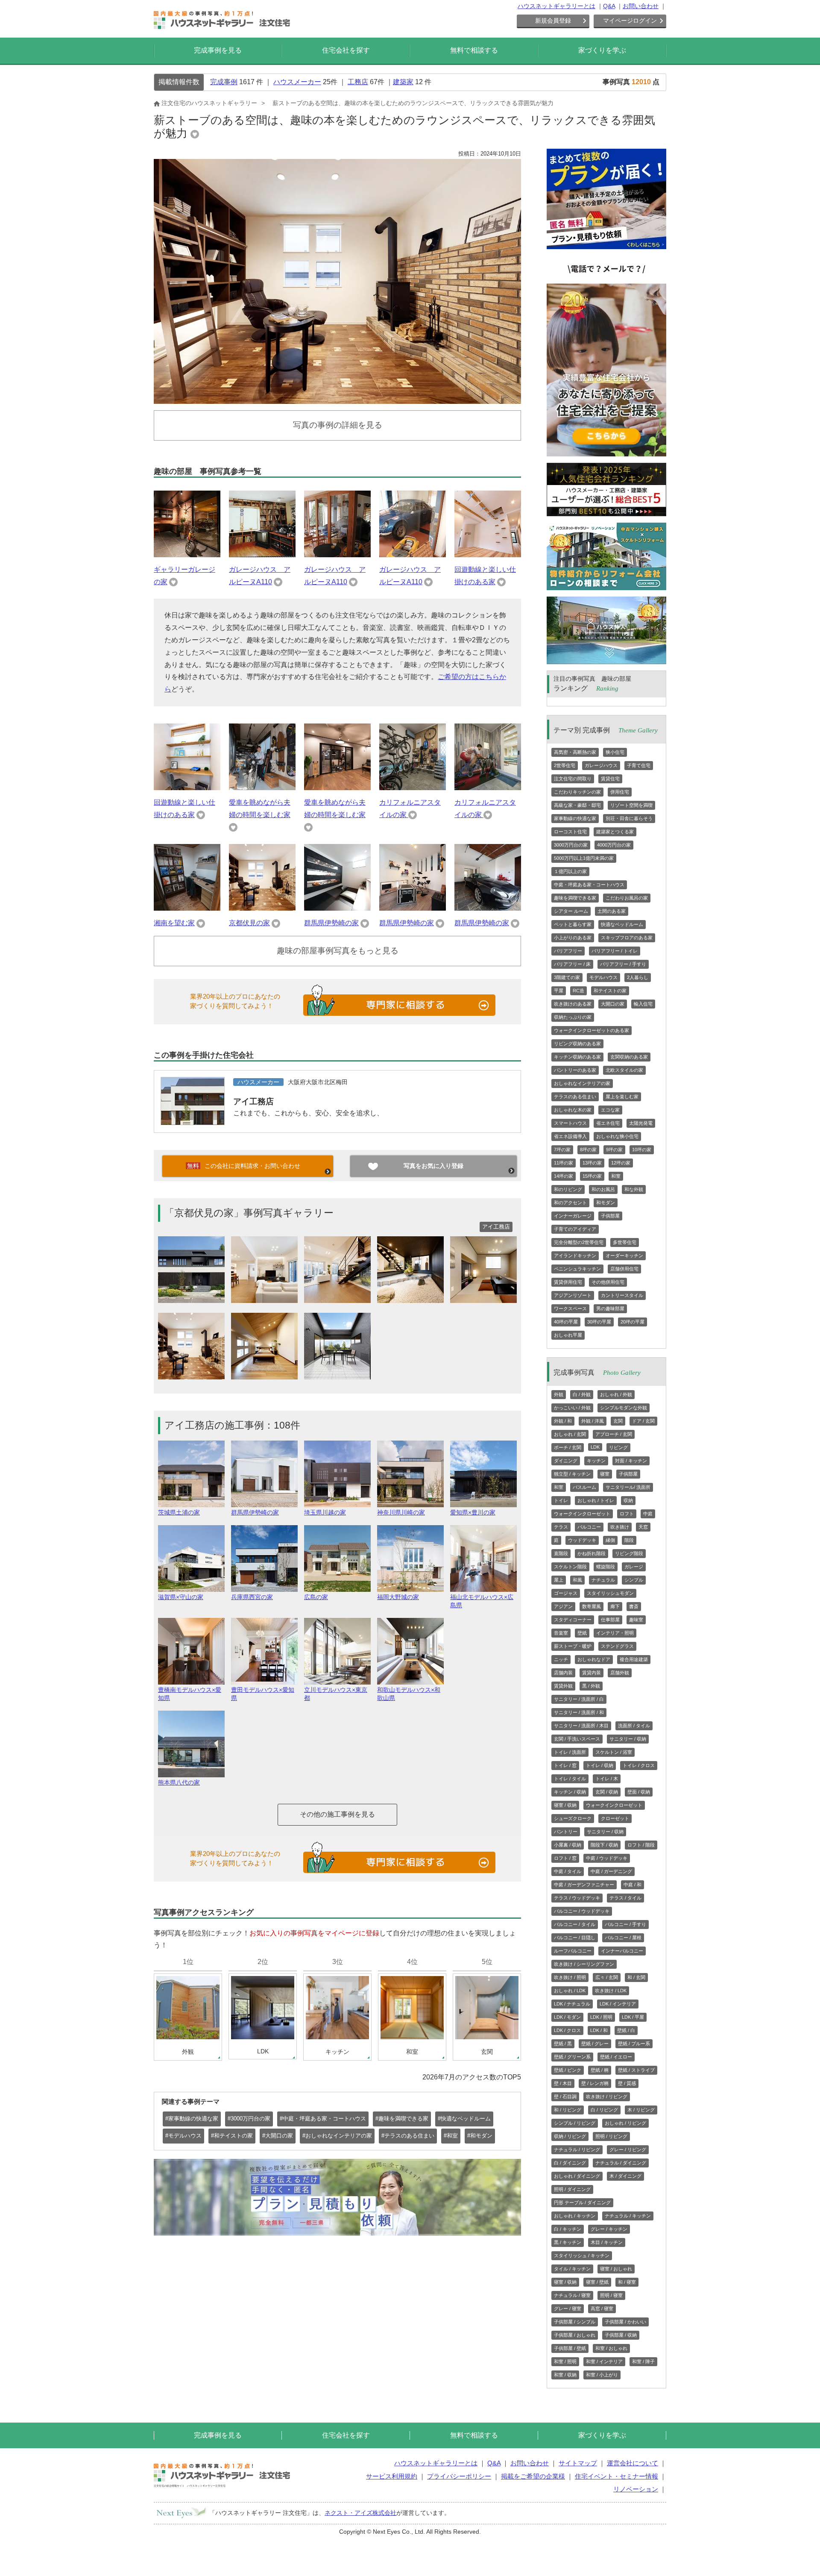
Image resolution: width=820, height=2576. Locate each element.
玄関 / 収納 (607, 1792)
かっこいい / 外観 (572, 1408)
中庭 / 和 (633, 1885)
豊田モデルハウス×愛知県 (263, 1694)
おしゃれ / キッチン (575, 2216)
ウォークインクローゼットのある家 (592, 1030)
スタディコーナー (573, 1620)
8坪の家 (588, 1150)
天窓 (643, 1527)
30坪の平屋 (599, 1322)
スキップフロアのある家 (627, 938)
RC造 (578, 991)
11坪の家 (564, 1163)
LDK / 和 (599, 2030)
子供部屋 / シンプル (575, 2322)
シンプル (634, 1580)
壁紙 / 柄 (600, 2070)
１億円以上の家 (570, 871)
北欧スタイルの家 (624, 1070)
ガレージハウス (601, 765)
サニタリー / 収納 (628, 1739)
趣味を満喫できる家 (575, 898)
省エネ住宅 (608, 1123)
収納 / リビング (570, 2136)
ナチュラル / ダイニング (621, 2163)
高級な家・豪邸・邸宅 (577, 805)
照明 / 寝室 (611, 2295)
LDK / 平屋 (633, 2017)
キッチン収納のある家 (577, 1057)
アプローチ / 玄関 (614, 1434)
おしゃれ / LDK (570, 1991)
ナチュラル (603, 1580)
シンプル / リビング (575, 2123)
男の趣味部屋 (610, 1309)
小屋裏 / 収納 (568, 1845)
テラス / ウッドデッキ (577, 1898)
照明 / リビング (611, 2136)
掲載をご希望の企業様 (533, 2476)
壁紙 (582, 1633)
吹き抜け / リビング (607, 2097)
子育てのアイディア (575, 1229)
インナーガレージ (573, 1216)
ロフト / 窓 (565, 1858)
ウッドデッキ (582, 1540)
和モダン (606, 1203)
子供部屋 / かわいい (625, 2322)
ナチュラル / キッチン (628, 2216)
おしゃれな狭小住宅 (617, 1136)
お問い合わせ (641, 6)
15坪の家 (592, 1176)
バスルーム (584, 1487)
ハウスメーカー (297, 82)
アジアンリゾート (573, 1295)
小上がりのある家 (573, 938)
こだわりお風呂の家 (627, 898)
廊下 (615, 1606)
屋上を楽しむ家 (622, 1097)
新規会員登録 (553, 21)
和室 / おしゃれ (611, 2348)
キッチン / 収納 (570, 1792)
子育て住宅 (639, 765)
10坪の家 (642, 1150)
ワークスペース (570, 1309)
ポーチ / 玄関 (568, 1447)
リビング (618, 1447)
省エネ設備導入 (570, 1136)
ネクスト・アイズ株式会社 (360, 2513)
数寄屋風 (592, 1606)
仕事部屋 (610, 1620)
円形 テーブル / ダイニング (582, 2203)
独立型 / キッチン (572, 1474)
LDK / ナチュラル (572, 2004)
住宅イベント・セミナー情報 (616, 2476)
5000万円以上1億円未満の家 (584, 858)
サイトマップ (578, 2463)
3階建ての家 (567, 977)
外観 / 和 (563, 1421)
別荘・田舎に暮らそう (629, 818)
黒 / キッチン (568, 2242)
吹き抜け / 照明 (570, 1977)
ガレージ (634, 1567)
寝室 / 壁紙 (597, 2282)
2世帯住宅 (565, 765)
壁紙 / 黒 (563, 2044)
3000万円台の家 (571, 845)
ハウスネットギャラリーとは (556, 6)
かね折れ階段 (592, 1553)
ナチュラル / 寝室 (572, 2295)
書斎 (634, 1606)
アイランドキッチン (575, 1256)
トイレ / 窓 (565, 1765)
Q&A (609, 6)
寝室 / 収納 (565, 1805)
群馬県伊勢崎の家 (331, 923)
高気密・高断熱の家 (575, 752)
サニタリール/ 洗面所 (628, 1487)
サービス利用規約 (392, 2476)
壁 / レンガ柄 (595, 2083)
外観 (559, 1394)
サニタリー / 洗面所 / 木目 (581, 1726)
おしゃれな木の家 (573, 1110)
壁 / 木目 (563, 2083)
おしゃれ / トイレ (596, 1500)
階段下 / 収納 (604, 1845)
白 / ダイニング (570, 2163)
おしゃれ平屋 (568, 1335)
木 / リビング (641, 2110)
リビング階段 (629, 1553)
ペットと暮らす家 (573, 924)
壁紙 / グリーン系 (572, 2057)
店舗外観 (620, 1673)
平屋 (559, 991)
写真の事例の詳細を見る (338, 425)
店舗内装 (563, 1673)
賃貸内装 (592, 1673)
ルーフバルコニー (573, 1951)
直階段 (561, 1553)
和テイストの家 (610, 991)
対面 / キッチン (631, 1461)
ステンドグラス (617, 1646)
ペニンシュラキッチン (577, 1269)
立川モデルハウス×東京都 (336, 1694)
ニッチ (561, 1659)
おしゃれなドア (594, 1659)
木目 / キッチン (607, 2242)
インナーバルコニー (622, 1951)
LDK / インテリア (618, 2004)
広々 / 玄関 (607, 1977)
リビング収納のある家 (577, 1044)
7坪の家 (562, 1150)
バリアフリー (568, 951)
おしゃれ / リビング (625, 2123)
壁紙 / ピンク (568, 2070)
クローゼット (615, 1818)
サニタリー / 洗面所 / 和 (579, 1712)
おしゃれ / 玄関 (570, 1434)
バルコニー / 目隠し (575, 1938)
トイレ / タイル (570, 1779)
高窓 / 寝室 (602, 2308)
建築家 (403, 82)
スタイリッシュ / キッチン (582, 2255)
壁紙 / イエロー (616, 2057)
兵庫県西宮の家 (252, 1597)
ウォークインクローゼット (582, 1514)
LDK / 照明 (601, 2017)
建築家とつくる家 (615, 832)
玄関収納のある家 (629, 1057)
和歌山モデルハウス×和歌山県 (409, 1694)
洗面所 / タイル (634, 1726)
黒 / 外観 (591, 1686)
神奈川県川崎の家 (401, 1512)
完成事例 (224, 82)
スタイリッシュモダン (610, 1593)
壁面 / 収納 (639, 1792)
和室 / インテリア (604, 2361)
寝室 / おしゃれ (616, 2269)
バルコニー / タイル (575, 1924)
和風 (577, 1580)
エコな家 (610, 1110)
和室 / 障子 (643, 2361)
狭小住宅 (615, 752)
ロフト (627, 1514)
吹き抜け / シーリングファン (584, 1964)
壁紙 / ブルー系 (634, 2044)
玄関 (618, 1421)
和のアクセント (570, 1203)
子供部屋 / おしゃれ (575, 2335)
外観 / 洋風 (593, 1421)
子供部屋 (610, 1216)
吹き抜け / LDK (611, 1991)
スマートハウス (570, 1123)
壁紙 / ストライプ (636, 2070)
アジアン (563, 1606)
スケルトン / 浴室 (614, 1752)
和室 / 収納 (565, 2375)
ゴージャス (566, 1593)
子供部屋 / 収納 (621, 2335)
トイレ (561, 1500)
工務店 (358, 82)
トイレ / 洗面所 (570, 1752)
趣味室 (636, 1620)
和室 (616, 1176)
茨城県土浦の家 (179, 1512)
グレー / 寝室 (568, 2308)
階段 (629, 1540)
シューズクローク (573, 1818)
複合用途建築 (634, 1659)
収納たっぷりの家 (573, 1017)
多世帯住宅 (625, 1242)
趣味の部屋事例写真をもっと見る (338, 951)
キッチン (596, 1461)
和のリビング (568, 1189)
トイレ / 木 (607, 1779)
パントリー (566, 1832)
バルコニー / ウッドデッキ (582, 1911)
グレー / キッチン (609, 2229)
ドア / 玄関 (643, 1421)
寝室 (605, 1474)
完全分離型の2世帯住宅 (579, 1242)
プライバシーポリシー (459, 2476)
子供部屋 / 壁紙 (570, 2348)
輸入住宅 (643, 1004)
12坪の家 (621, 1163)
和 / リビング (568, 2110)
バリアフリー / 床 (572, 964)
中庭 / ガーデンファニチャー (584, 1885)
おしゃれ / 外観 (616, 1394)
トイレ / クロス (639, 1765)
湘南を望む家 (174, 923)
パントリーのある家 (575, 1070)
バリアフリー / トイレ (615, 951)
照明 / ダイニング (572, 2189)
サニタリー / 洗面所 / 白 (579, 1699)
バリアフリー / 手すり (623, 964)
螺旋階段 (606, 1567)
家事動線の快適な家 (575, 818)
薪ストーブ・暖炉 (573, 1646)
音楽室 (561, 1633)
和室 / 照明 (565, 2361)
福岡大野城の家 (398, 1597)
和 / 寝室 (627, 2282)
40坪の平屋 (566, 1322)
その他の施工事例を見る (337, 1814)
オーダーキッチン (624, 1256)
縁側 (610, 1540)
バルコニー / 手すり (625, 1924)
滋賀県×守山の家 (181, 1597)
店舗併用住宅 (624, 1269)
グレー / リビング (628, 2150)
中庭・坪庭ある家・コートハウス (589, 885)
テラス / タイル (625, 1898)
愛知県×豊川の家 (473, 1512)
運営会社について (633, 2463)
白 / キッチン (568, 2229)
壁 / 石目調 (565, 2097)
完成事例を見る (218, 50)
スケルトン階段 (570, 1567)
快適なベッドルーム (622, 924)
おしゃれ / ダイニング (577, 2176)
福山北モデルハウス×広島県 (482, 1601)
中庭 (648, 1514)
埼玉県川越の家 (325, 1512)
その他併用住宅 (608, 1282)
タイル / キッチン (572, 2269)
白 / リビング (604, 2110)
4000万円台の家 (614, 845)
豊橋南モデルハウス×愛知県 (190, 1694)
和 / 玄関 (636, 1977)
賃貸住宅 (610, 779)
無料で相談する (474, 50)
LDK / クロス (567, 2030)
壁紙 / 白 (626, 2030)
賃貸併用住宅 (568, 1282)
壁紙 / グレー (595, 2044)
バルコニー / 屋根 (623, 1938)
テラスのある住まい (575, 1097)
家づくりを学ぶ (602, 50)
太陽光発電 (641, 1123)
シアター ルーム (571, 911)
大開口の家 (613, 1004)
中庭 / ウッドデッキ (607, 1858)
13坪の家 (592, 1163)
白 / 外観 (582, 1394)
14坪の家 (564, 1176)
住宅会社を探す (346, 50)
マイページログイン (630, 21)
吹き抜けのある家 (573, 1004)
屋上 (559, 1580)
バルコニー (589, 1527)
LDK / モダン (567, 2017)
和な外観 (634, 1189)
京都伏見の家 (249, 923)
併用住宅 (620, 792)
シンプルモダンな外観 (624, 1408)
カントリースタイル (622, 1295)
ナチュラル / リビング (577, 2150)
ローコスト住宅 (570, 832)
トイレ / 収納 (600, 1765)
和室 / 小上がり (602, 2375)
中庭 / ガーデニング (611, 1871)
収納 (628, 1500)
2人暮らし (638, 977)
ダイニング (566, 1461)
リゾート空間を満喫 (631, 805)
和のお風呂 (603, 1189)
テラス (561, 1527)
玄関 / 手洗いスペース (577, 1739)
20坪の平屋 (633, 1322)
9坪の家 (614, 1150)
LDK (595, 1447)
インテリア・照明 (615, 1633)
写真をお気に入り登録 (433, 1166)
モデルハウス (603, 977)
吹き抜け (620, 1527)
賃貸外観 (563, 1686)
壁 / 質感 (627, 2083)
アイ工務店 (253, 1101)
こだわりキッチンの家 (577, 792)
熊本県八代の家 (179, 1782)
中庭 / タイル (568, 1871)
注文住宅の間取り (573, 779)
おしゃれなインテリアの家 (582, 1083)
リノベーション (636, 2489)
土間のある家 (612, 911)
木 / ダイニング (625, 2176)
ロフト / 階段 (641, 1845)
